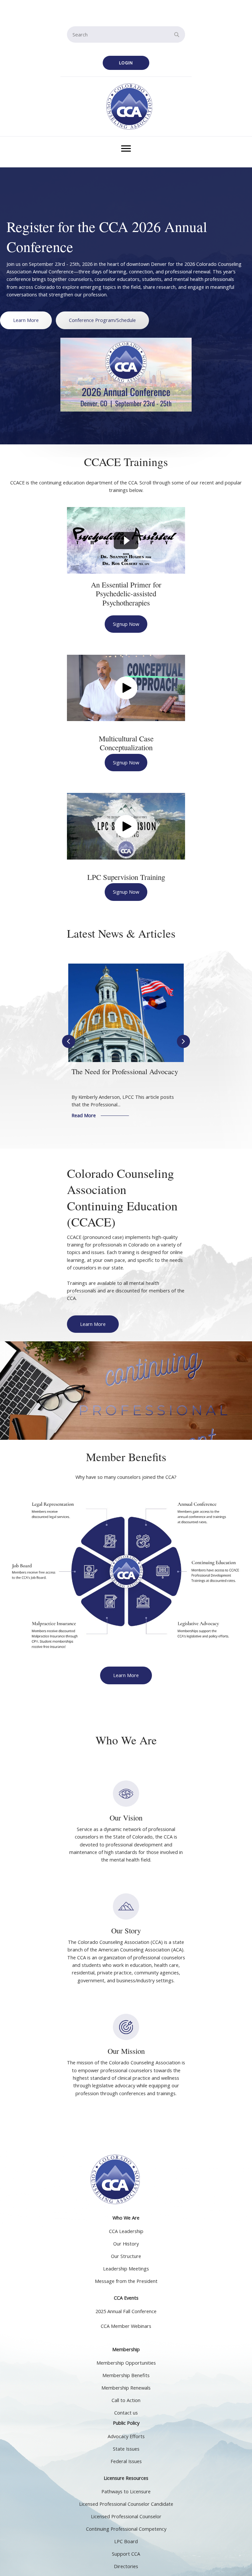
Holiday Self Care (98, 1071)
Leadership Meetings (126, 2269)
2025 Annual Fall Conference (126, 2311)
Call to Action (126, 2400)
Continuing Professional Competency (126, 2529)
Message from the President (126, 2281)
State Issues (126, 2449)
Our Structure (126, 2256)
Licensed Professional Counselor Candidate (126, 2504)
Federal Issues (126, 2461)
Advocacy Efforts (126, 2436)
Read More (104, 1115)
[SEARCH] (177, 34)
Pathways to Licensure (126, 2491)
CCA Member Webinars (126, 2326)
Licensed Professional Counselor (126, 2516)
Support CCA (126, 2554)
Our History (126, 2244)
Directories (126, 2566)
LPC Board (126, 2541)
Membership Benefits (126, 2375)
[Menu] (126, 149)
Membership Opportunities (126, 2363)
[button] (126, 63)
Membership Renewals (126, 2388)
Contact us (126, 2413)
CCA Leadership (126, 2231)
